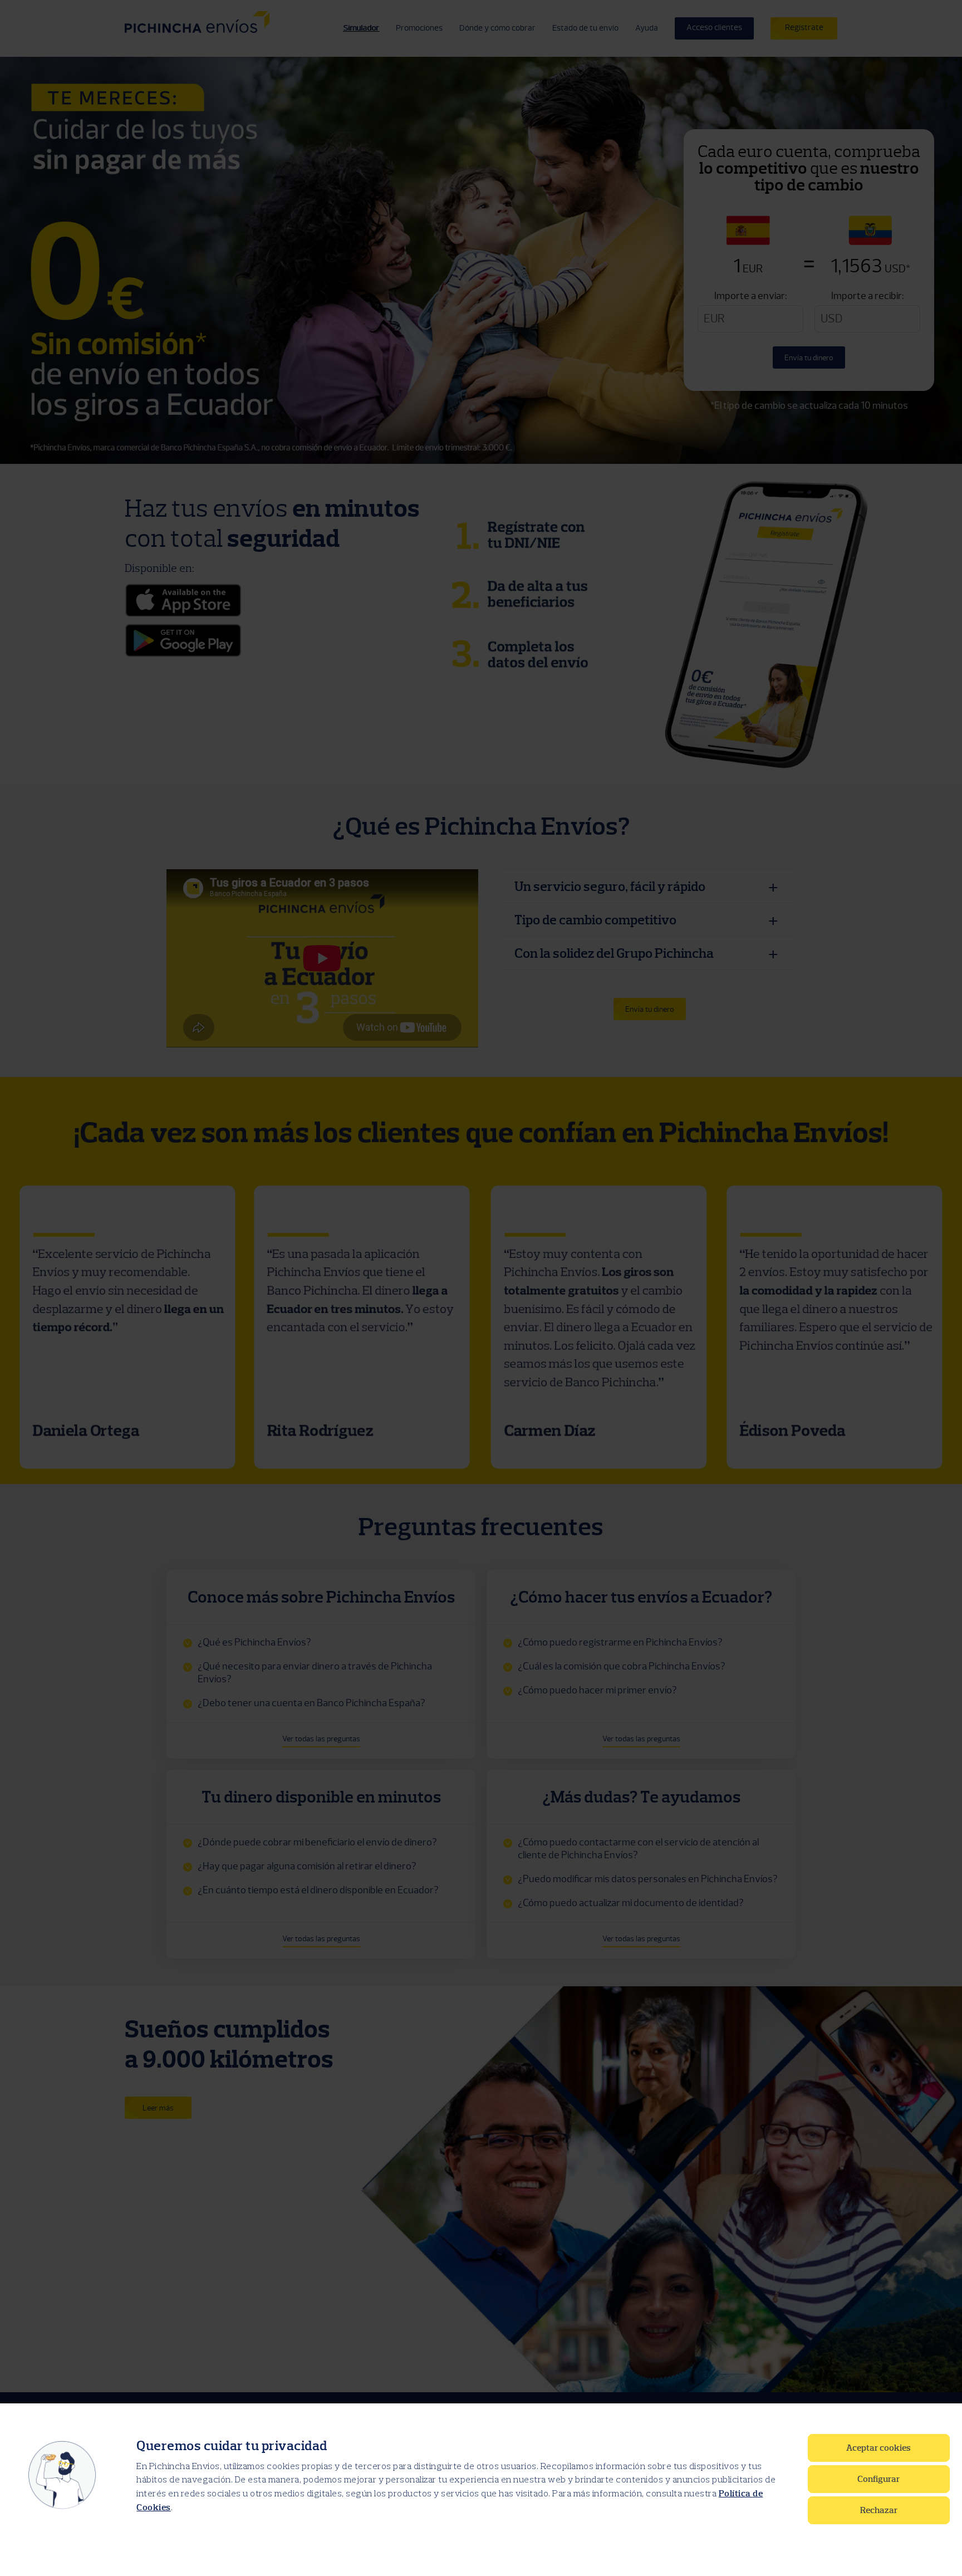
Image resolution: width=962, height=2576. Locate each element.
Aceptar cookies (878, 2448)
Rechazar (879, 2510)
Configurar (878, 2479)
